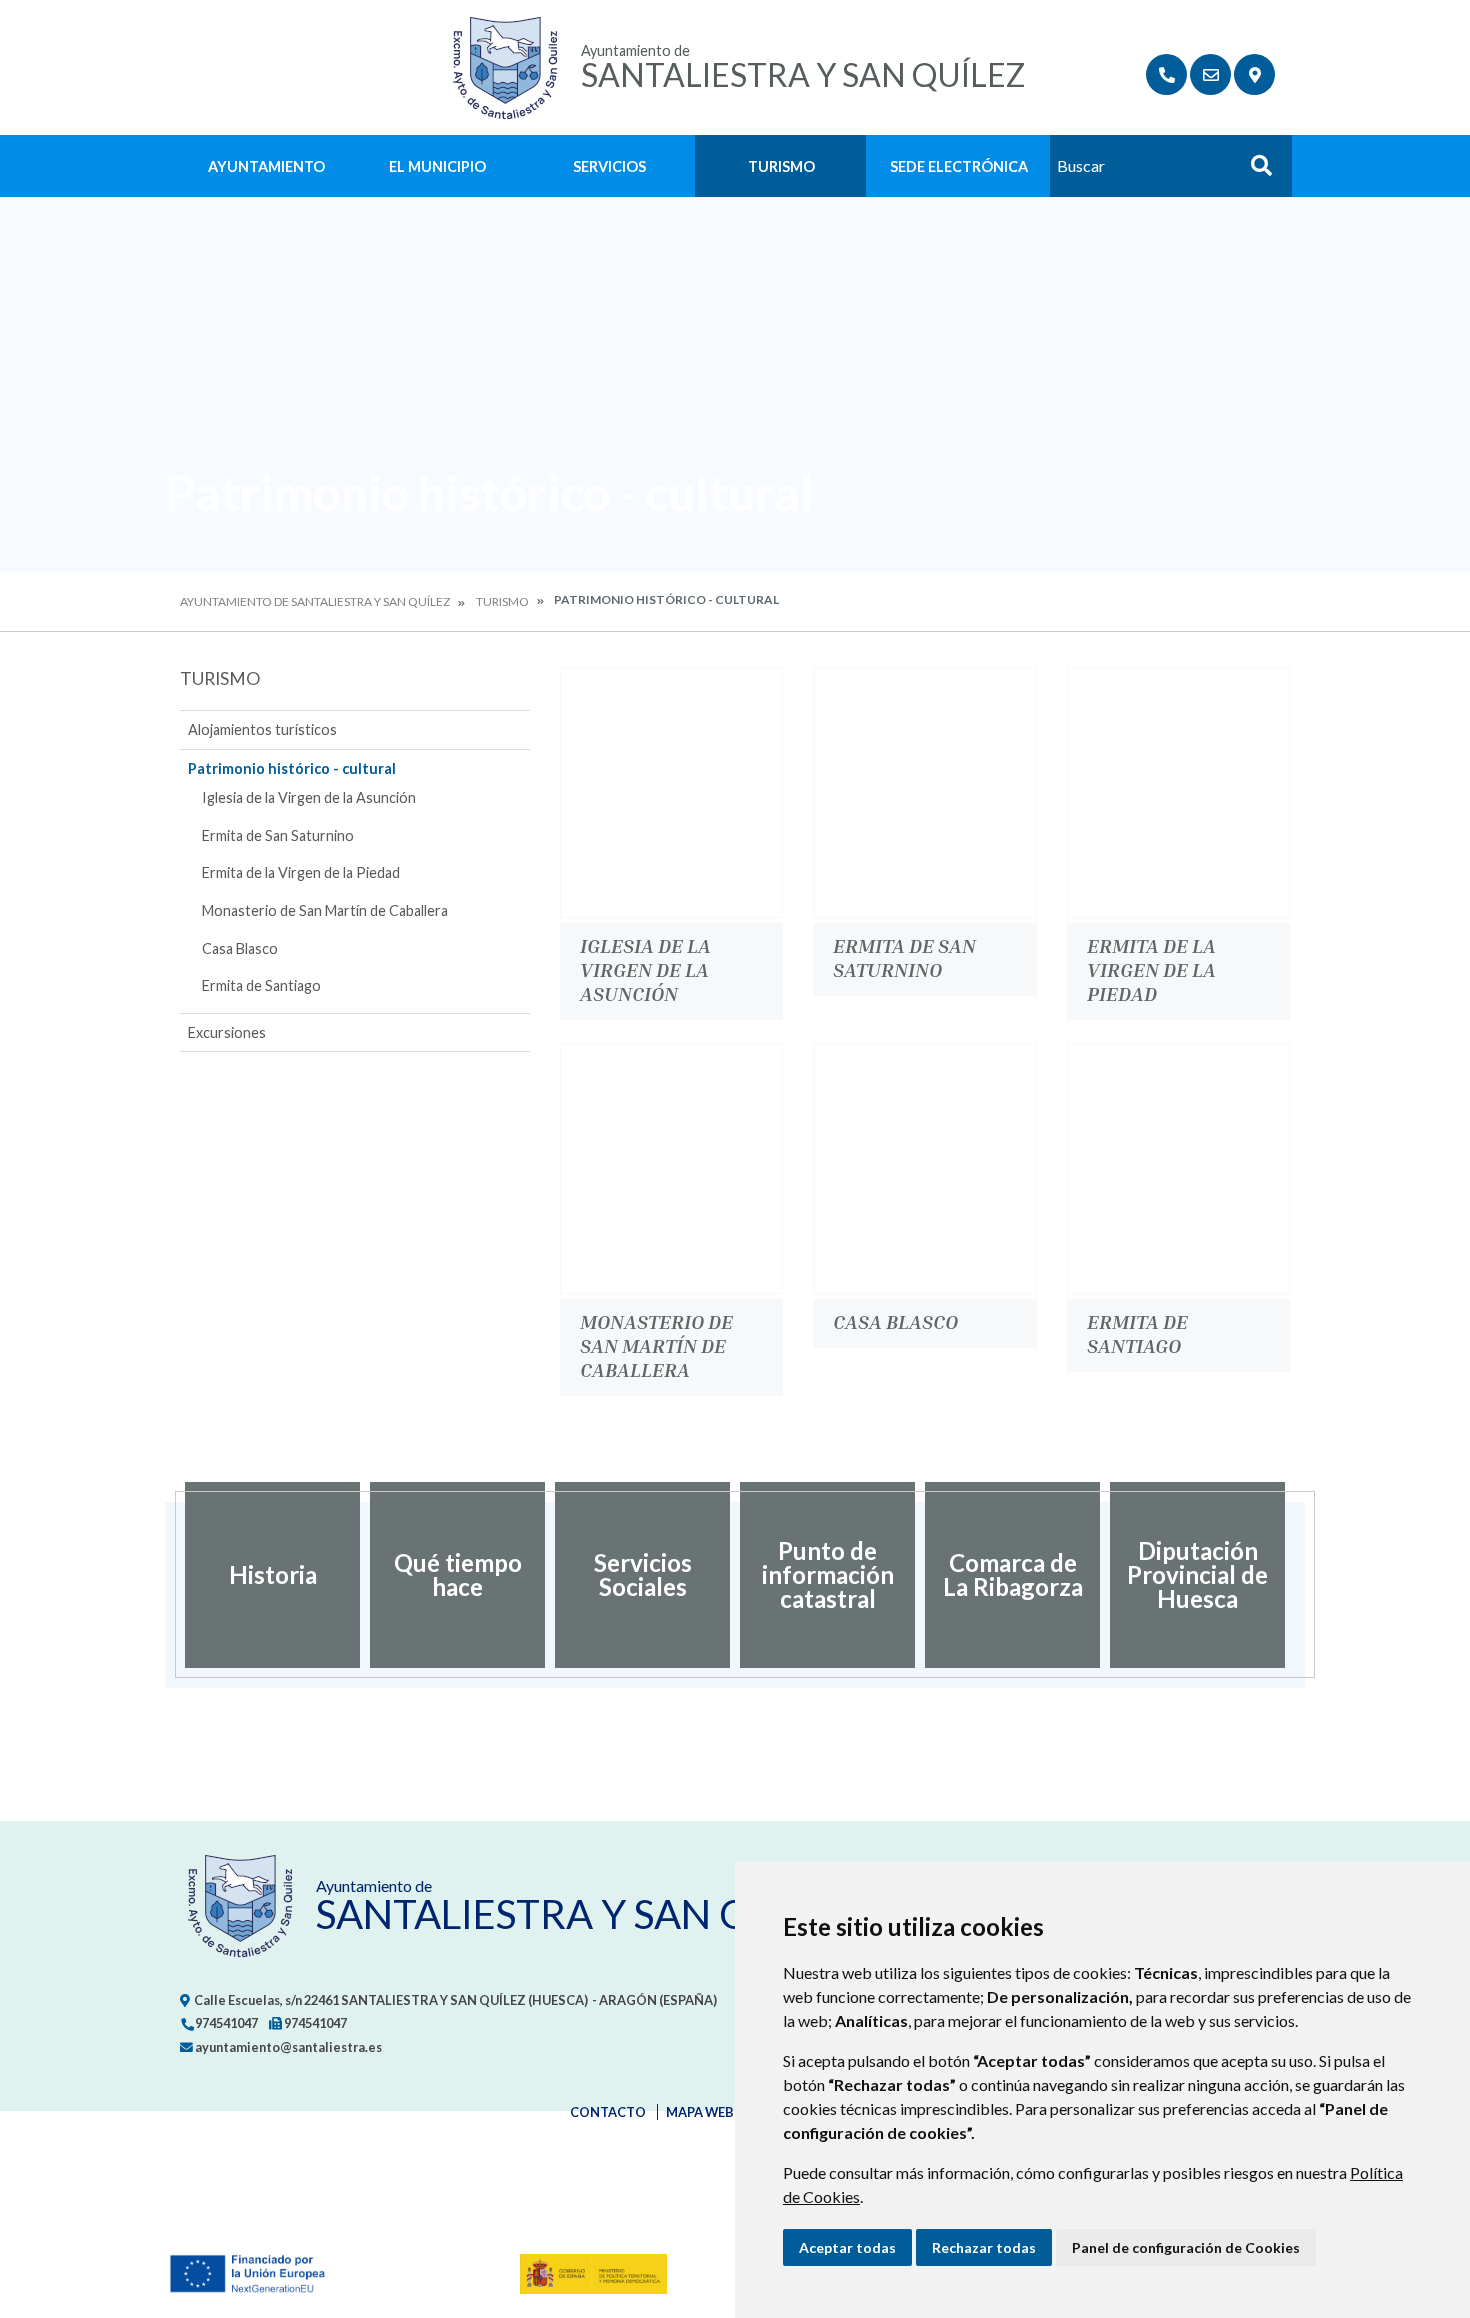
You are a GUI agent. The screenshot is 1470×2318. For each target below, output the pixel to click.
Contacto (608, 2112)
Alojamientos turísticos (262, 729)
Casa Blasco (240, 948)
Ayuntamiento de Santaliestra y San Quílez (315, 601)
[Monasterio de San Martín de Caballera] (671, 1169)
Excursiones (227, 1032)
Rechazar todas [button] (984, 2247)
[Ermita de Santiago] (1178, 1169)
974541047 (225, 2023)
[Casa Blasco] (924, 1169)
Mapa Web (700, 2112)
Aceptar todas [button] (847, 2247)
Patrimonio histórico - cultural (292, 768)
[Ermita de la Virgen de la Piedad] (1178, 793)
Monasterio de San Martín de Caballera (325, 910)
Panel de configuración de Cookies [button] (1186, 2247)
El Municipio (437, 166)
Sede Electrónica (959, 166)
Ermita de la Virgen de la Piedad (301, 872)
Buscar (1254, 171)
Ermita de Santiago (261, 985)
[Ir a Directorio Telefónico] (1166, 74)
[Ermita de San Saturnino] (924, 793)
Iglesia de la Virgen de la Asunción (309, 797)
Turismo (781, 166)
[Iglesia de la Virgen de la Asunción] (671, 793)
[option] (272, 1575)
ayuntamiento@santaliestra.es (287, 2047)
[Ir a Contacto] (1210, 74)
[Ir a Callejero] (1254, 74)
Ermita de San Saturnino (278, 835)
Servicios (609, 166)
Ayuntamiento (266, 166)
